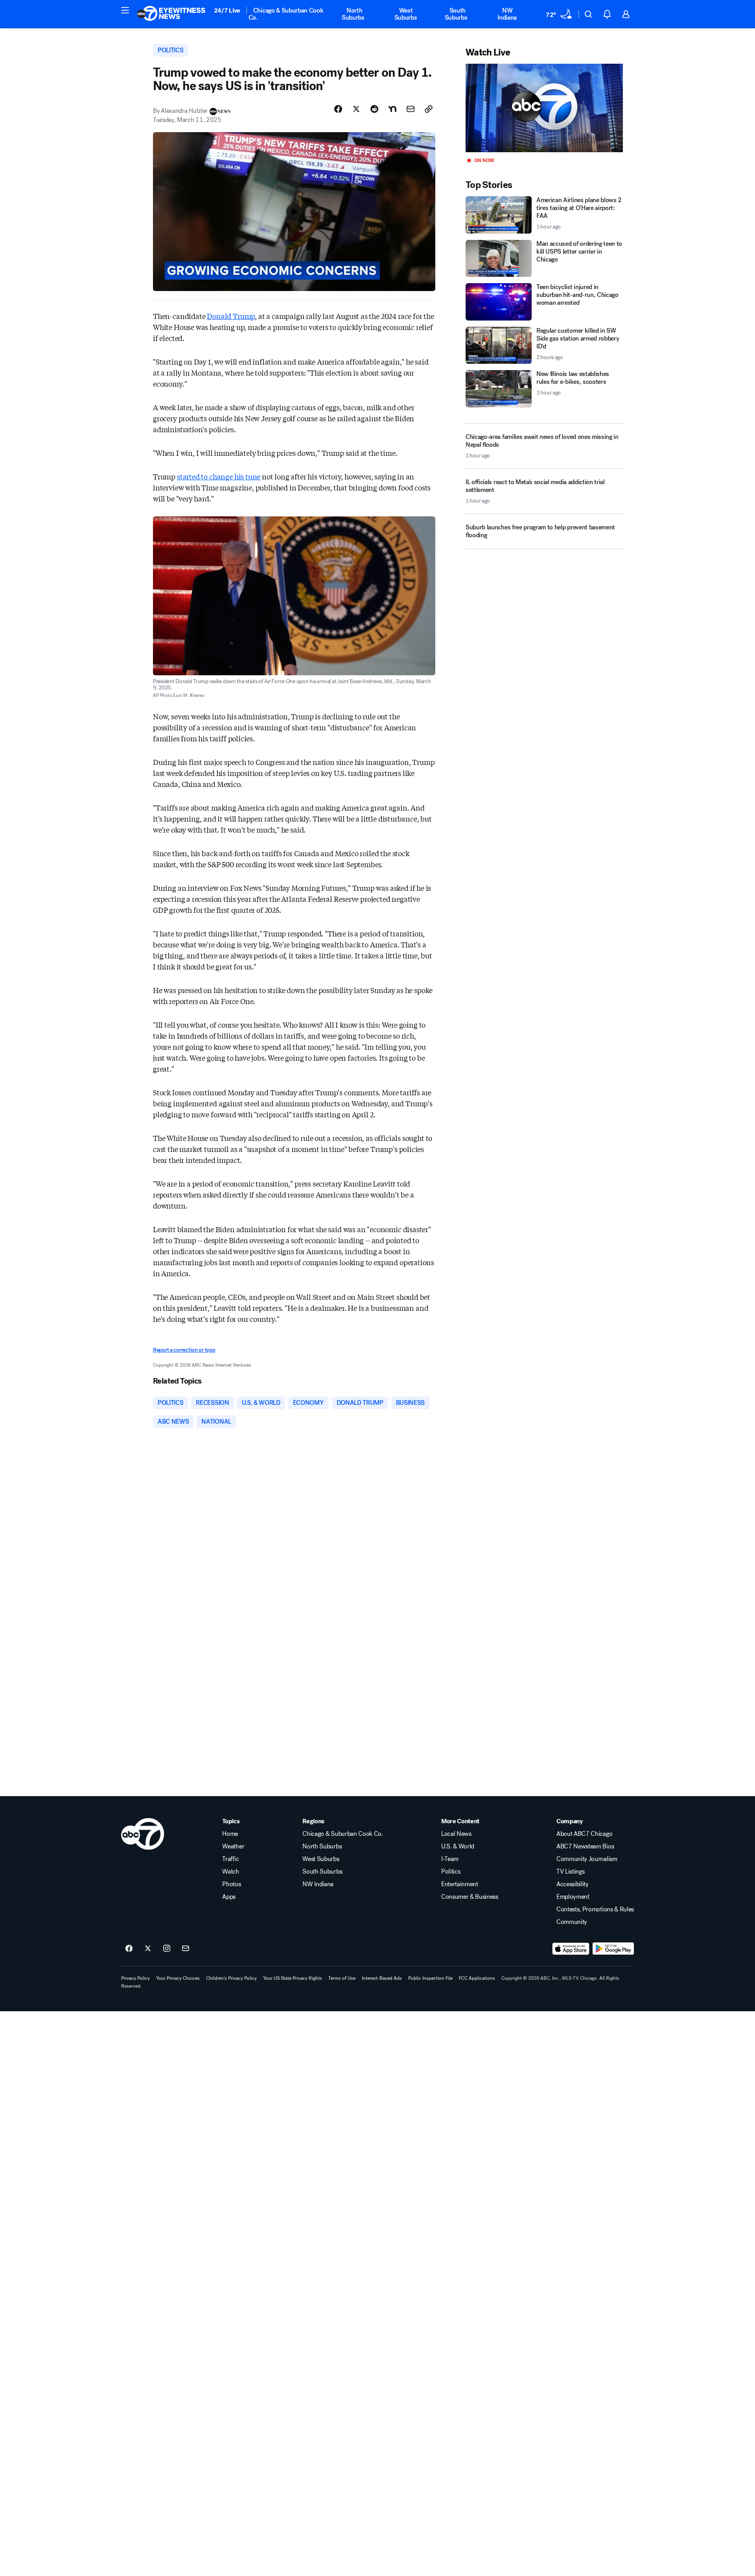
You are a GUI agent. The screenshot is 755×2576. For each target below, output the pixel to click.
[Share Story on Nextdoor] (392, 109)
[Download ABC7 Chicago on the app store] (571, 1949)
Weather (233, 1846)
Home (230, 1834)
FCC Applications (477, 1978)
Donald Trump (231, 316)
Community (572, 1922)
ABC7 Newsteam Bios (585, 1846)
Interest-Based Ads (382, 1978)
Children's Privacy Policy (231, 1978)
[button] (125, 10)
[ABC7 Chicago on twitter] (148, 1949)
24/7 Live (227, 10)
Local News (456, 1834)
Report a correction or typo (184, 1350)
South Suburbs (456, 14)
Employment (573, 1897)
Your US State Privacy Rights (293, 1978)
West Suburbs (406, 14)
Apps (229, 1897)
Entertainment (460, 1884)
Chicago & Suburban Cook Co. (286, 14)
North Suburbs (353, 14)
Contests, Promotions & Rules (595, 1909)
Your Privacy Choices (178, 1978)
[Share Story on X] (356, 109)
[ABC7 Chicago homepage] (171, 14)
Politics (451, 1872)
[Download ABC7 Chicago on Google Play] (613, 1949)
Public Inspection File (430, 1978)
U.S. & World (458, 1846)
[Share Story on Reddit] (374, 109)
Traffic (230, 1859)
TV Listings (570, 1872)
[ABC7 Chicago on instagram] (167, 1949)
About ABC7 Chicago (584, 1834)
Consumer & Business (470, 1897)
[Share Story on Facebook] (338, 109)
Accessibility (573, 1884)
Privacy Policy (135, 1978)
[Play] (544, 108)
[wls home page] (143, 1834)
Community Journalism (587, 1859)
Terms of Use (342, 1978)
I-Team (450, 1859)
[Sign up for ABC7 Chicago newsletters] (186, 1949)
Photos (231, 1884)
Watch (230, 1872)
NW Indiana (507, 14)
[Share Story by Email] (411, 109)
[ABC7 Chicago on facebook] (129, 1949)
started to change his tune (219, 476)
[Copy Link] (429, 109)
